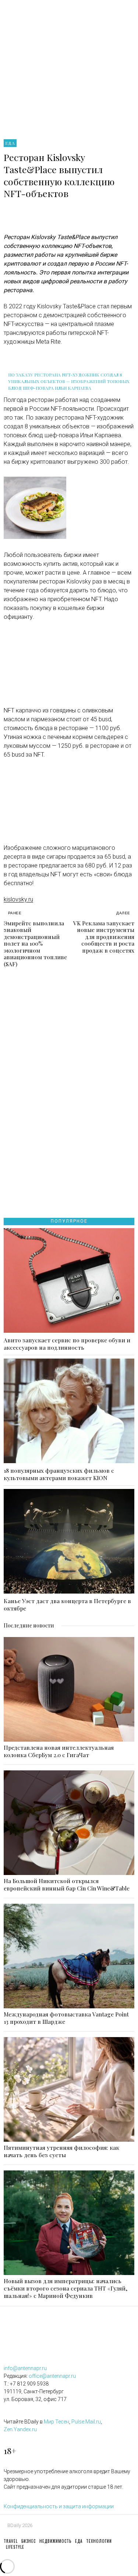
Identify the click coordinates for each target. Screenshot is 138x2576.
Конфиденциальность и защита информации (59, 2506)
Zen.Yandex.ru (20, 2429)
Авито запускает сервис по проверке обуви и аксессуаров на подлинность (67, 1344)
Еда (10, 143)
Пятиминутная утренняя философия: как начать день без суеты (61, 2151)
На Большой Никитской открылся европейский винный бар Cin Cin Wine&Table (67, 1885)
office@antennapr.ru (52, 2376)
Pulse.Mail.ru (86, 2422)
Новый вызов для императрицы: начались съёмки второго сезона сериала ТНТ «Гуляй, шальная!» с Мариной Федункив (66, 2288)
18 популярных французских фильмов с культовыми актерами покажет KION (59, 1474)
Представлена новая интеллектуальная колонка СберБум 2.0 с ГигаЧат (59, 1751)
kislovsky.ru (18, 899)
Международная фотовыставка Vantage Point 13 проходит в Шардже (66, 2018)
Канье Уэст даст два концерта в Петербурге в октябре (67, 1605)
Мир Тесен (56, 2422)
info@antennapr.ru (25, 2368)
